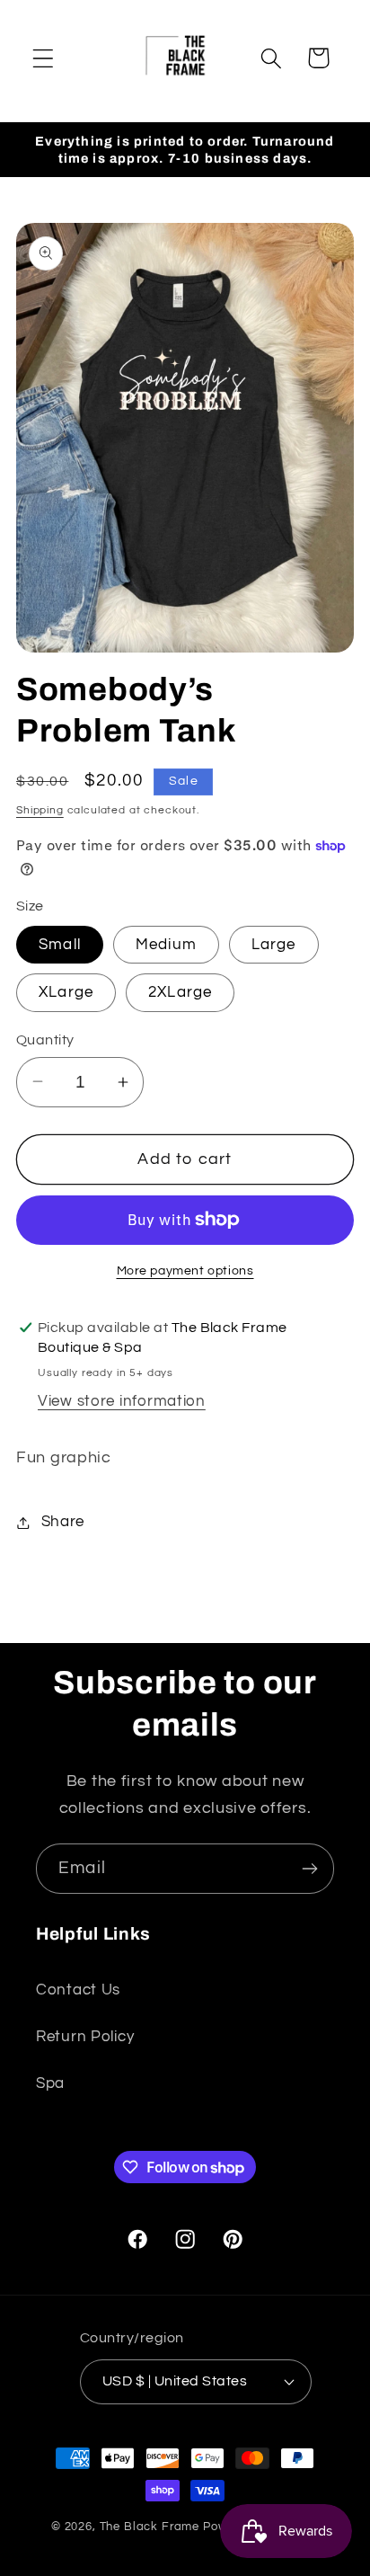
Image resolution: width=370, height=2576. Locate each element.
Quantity (45, 1040)
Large (274, 945)
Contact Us (78, 1990)
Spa (50, 2083)
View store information (122, 1401)
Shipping (40, 810)
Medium (166, 945)
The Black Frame (150, 2527)
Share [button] (63, 1522)
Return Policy (85, 2037)
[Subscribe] (309, 1869)
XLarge (66, 992)
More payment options (185, 1270)
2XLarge (180, 992)
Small (60, 945)
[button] (44, 58)
